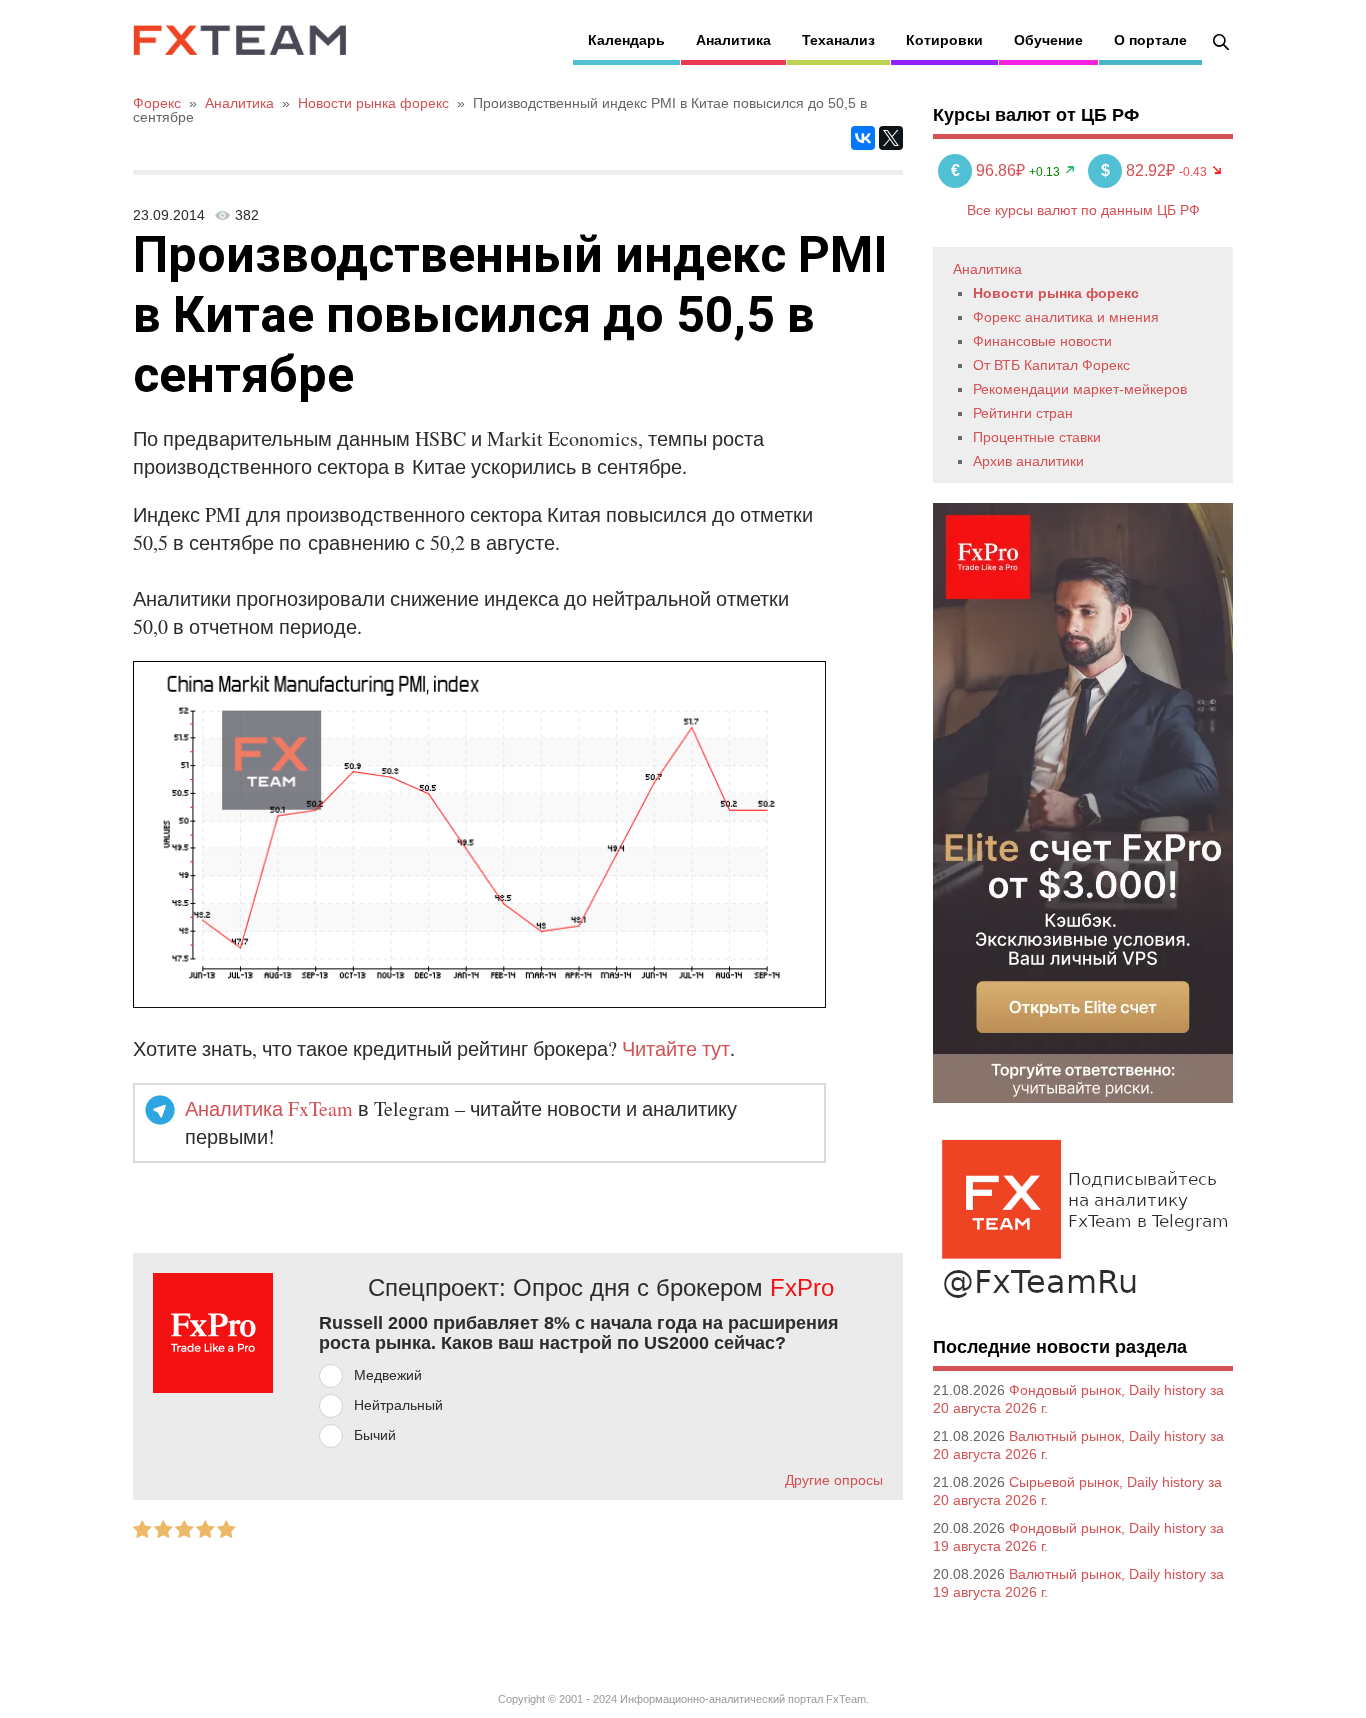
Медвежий (388, 1375)
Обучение (1048, 40)
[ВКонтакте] (863, 138)
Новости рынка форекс (1056, 293)
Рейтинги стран (1023, 413)
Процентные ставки (1037, 437)
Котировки (944, 40)
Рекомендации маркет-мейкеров (1080, 389)
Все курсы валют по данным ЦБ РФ (1083, 210)
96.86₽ (990, 170)
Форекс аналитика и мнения (1066, 317)
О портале (1150, 40)
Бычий (375, 1435)
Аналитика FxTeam (269, 1108)
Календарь (626, 40)
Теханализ (838, 40)
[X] (891, 138)
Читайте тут (676, 1048)
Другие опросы (834, 1480)
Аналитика (733, 40)
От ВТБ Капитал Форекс (1051, 365)
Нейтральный (398, 1405)
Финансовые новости (1042, 341)
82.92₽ (1140, 170)
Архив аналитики (1028, 461)
